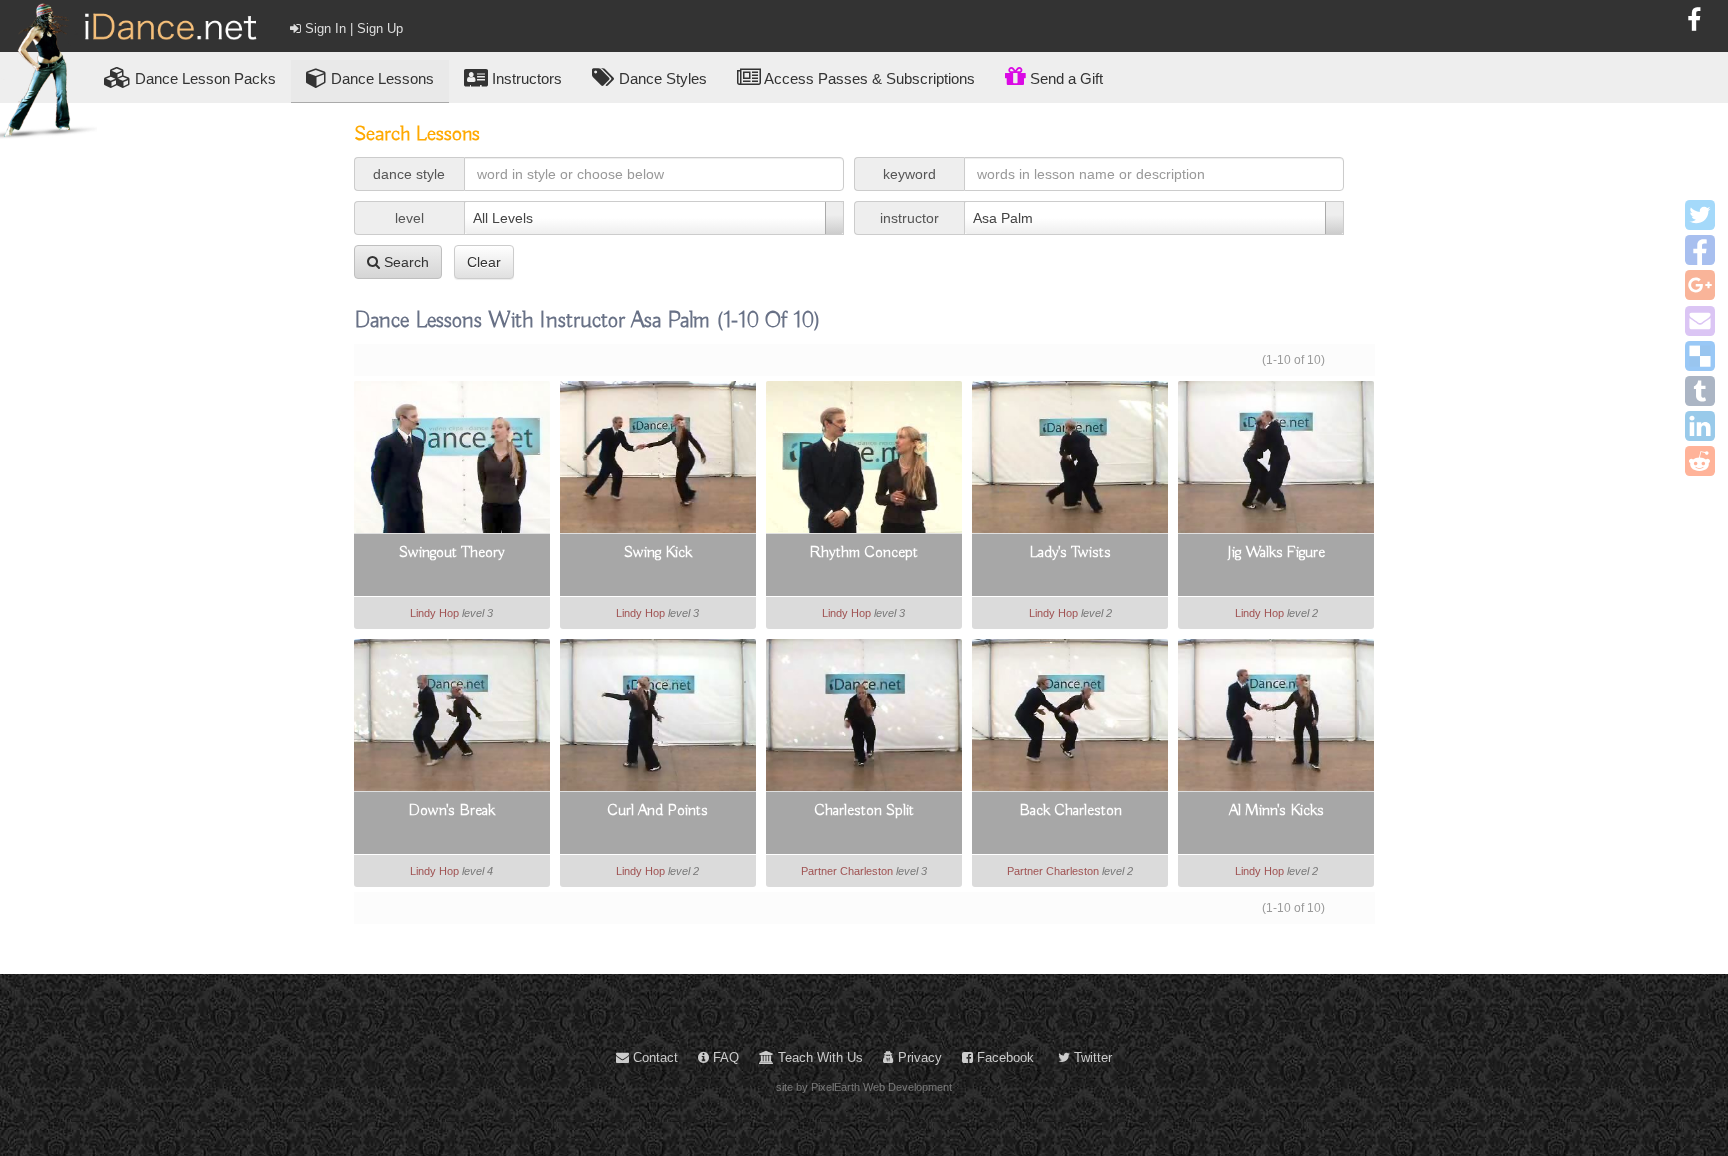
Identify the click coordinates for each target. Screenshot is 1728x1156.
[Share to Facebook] (1700, 250)
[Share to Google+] (1700, 285)
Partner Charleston (847, 871)
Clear (484, 262)
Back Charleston (1070, 811)
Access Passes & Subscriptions (868, 78)
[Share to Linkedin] (1700, 426)
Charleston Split (864, 811)
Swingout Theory (452, 553)
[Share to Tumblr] (1700, 391)
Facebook (1003, 1057)
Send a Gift (1064, 78)
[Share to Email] (1700, 321)
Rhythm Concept (863, 553)
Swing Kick (658, 553)
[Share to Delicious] (1700, 356)
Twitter (1091, 1057)
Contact (653, 1057)
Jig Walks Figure (1276, 553)
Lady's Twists (1070, 553)
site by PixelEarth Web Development (864, 1087)
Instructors (525, 78)
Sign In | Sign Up (352, 28)
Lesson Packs (205, 78)
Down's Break (451, 811)
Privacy (918, 1057)
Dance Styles (661, 78)
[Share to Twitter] (1700, 215)
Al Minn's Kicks (1276, 811)
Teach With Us (818, 1057)
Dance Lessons (380, 78)
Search (404, 262)
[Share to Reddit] (1700, 461)
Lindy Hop (434, 613)
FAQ (724, 1057)
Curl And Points (657, 811)
